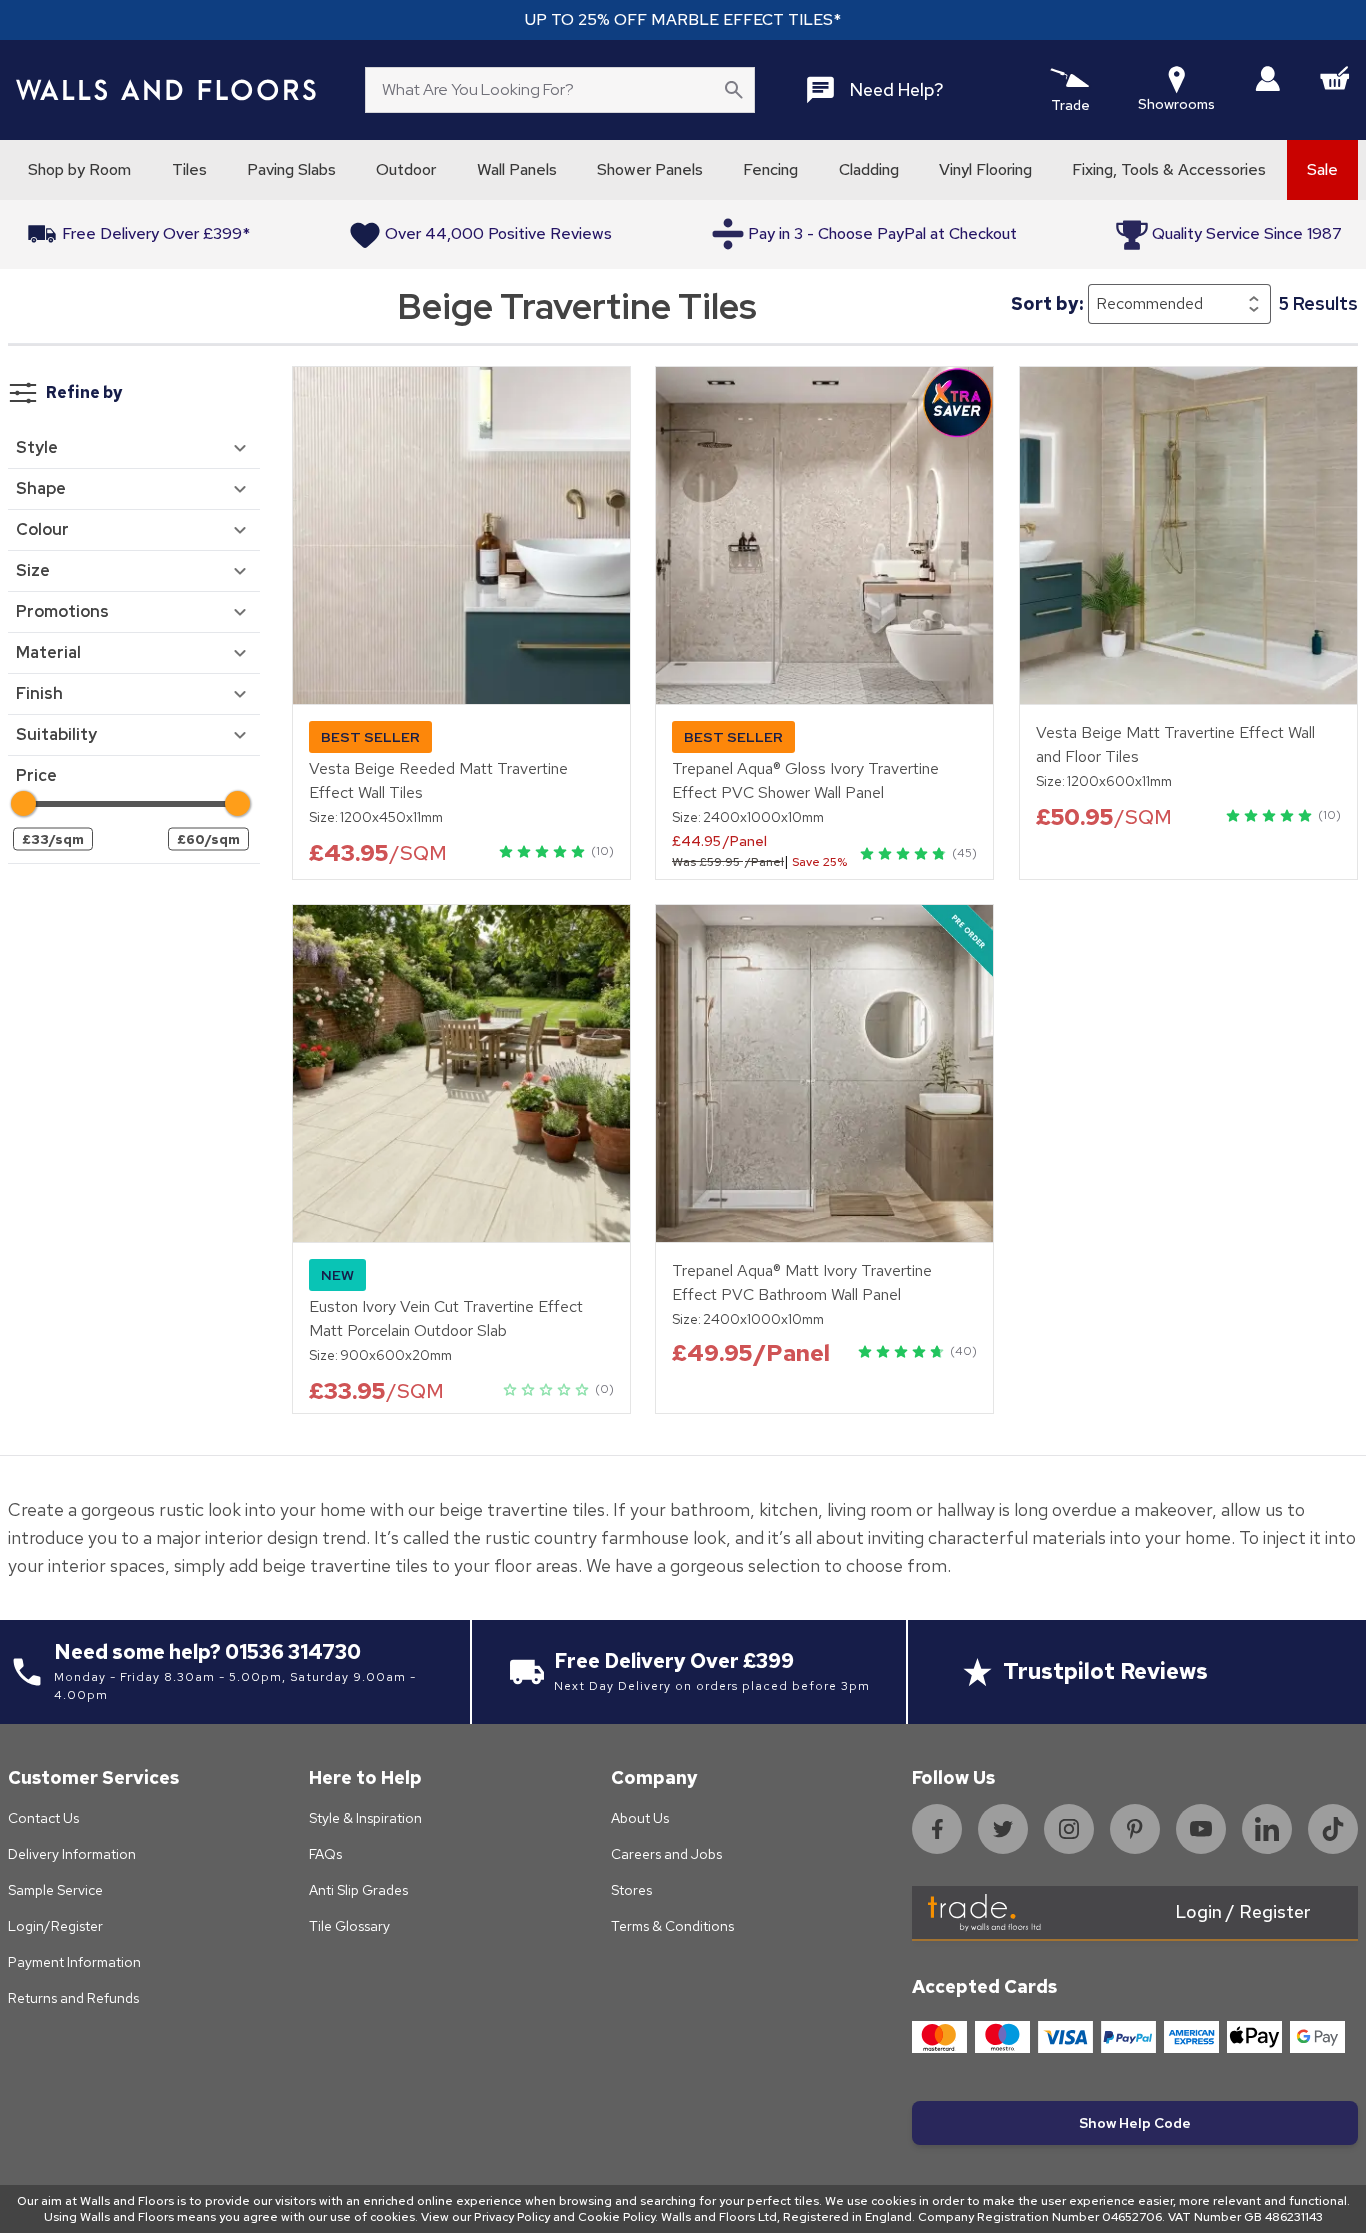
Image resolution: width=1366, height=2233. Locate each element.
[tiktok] (1333, 1829)
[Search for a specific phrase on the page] (734, 90)
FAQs (325, 1854)
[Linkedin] (1267, 1829)
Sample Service (55, 1890)
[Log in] (1267, 78)
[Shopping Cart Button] (1335, 78)
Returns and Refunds (73, 1998)
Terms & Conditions (672, 1926)
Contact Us (43, 1818)
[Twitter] (1003, 1829)
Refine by (84, 392)
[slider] (23, 803)
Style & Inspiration (365, 1818)
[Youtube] (1201, 1829)
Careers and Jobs (666, 1854)
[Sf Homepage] (166, 90)
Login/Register (55, 1926)
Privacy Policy (512, 2217)
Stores (631, 1890)
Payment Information (74, 1962)
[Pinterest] (1135, 1829)
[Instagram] (1069, 1829)
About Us (640, 1818)
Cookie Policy (616, 2217)
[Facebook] (937, 1829)
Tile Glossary (349, 1926)
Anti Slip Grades (358, 1890)
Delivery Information (72, 1854)
